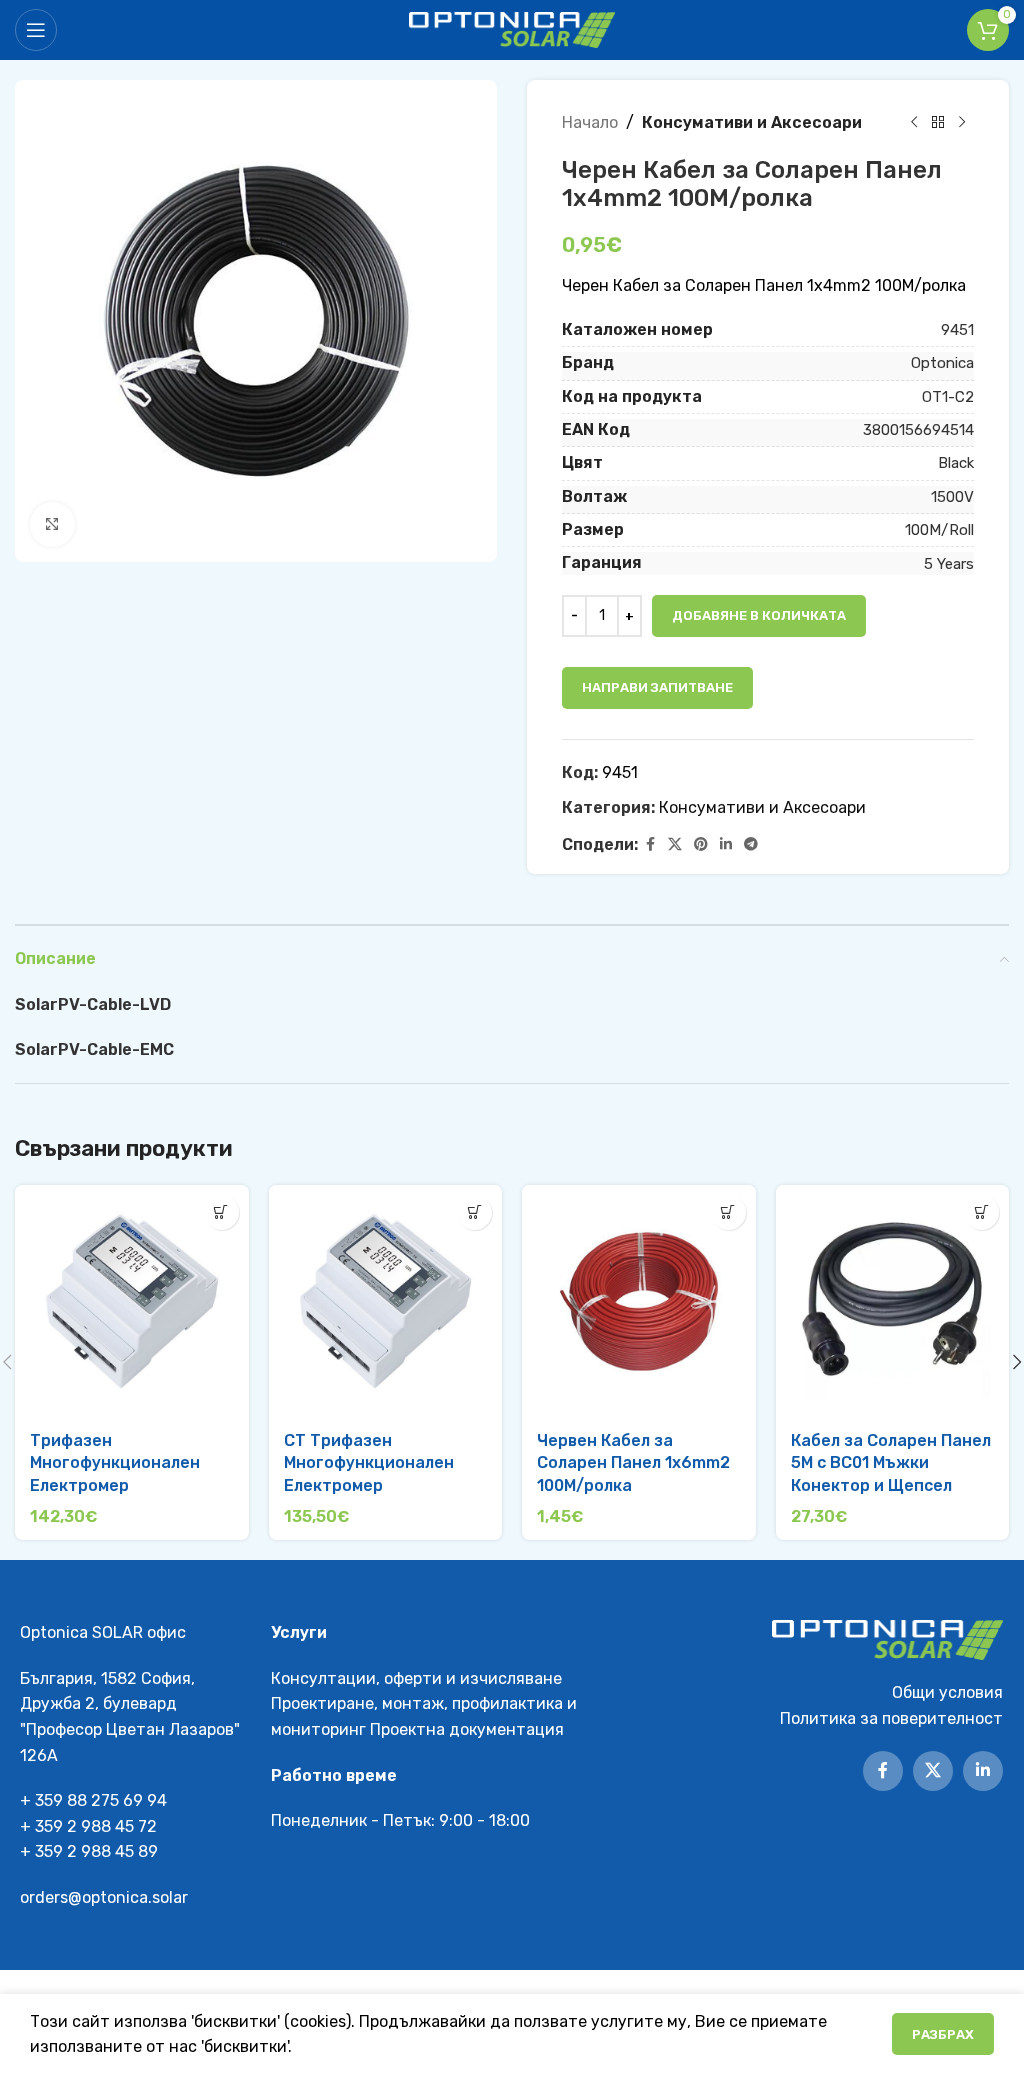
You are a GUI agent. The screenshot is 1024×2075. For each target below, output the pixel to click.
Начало (590, 122)
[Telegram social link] (751, 845)
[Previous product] (914, 123)
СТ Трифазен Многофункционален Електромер (369, 1463)
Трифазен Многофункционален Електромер (115, 1463)
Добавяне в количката (759, 615)
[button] (221, 1212)
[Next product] (962, 123)
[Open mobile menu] (36, 30)
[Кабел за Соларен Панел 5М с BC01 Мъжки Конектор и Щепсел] (893, 1302)
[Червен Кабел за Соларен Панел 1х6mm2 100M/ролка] (639, 1302)
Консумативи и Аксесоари (752, 122)
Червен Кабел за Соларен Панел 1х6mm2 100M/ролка (633, 1463)
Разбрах (943, 2034)
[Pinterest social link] (701, 845)
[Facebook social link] (650, 845)
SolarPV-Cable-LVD (93, 1004)
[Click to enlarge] (52, 524)
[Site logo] (512, 28)
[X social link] (675, 845)
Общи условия (947, 1692)
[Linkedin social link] (726, 845)
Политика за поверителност (891, 1718)
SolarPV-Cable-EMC (94, 1049)
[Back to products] (938, 123)
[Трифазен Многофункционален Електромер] (132, 1302)
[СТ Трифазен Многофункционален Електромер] (386, 1302)
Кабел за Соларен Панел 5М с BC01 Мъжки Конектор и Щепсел (891, 1463)
